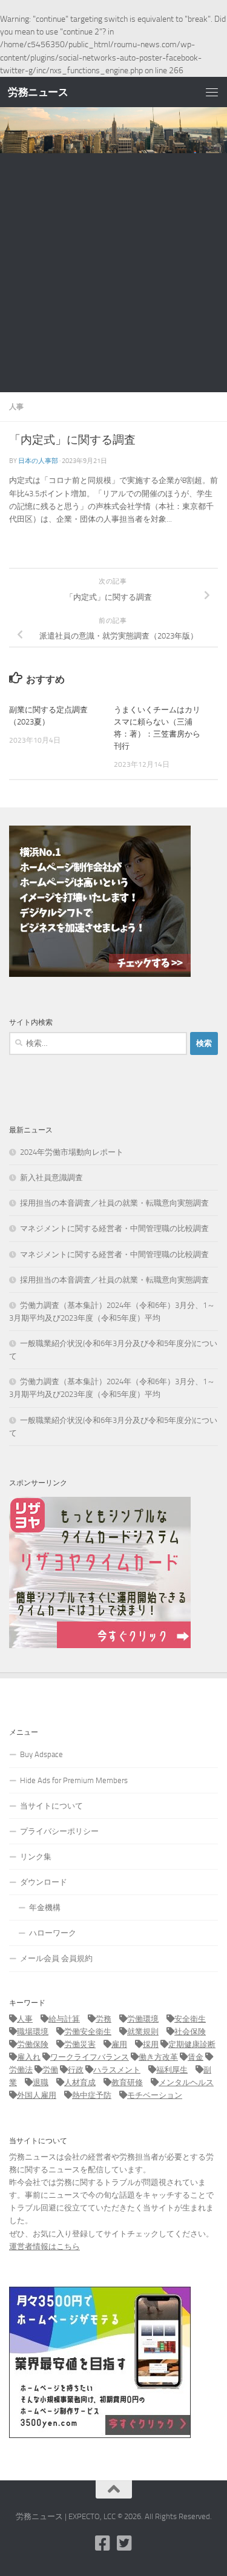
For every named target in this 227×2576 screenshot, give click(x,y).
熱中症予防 (92, 2095)
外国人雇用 (37, 2095)
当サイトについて (51, 1806)
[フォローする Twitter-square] (125, 2543)
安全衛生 (190, 2019)
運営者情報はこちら (44, 2246)
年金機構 (45, 1907)
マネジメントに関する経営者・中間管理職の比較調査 (114, 1228)
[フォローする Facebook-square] (103, 2543)
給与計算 (64, 2019)
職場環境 (33, 2032)
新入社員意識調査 (51, 1178)
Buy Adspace (41, 1754)
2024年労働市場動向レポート (72, 1152)
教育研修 (127, 2082)
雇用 (119, 2044)
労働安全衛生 (88, 2032)
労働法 (21, 2070)
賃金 (196, 2057)
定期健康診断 (192, 2044)
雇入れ (29, 2057)
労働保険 (33, 2044)
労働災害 (80, 2044)
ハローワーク (53, 1933)
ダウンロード (44, 1882)
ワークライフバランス (90, 2057)
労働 (50, 2070)
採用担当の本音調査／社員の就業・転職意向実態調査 (114, 1203)
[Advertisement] (113, 273)
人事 (16, 406)
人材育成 (80, 2082)
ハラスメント (117, 2070)
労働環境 (143, 2019)
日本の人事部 (38, 461)
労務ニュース (38, 92)
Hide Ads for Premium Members (74, 1780)
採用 (151, 2044)
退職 (41, 2082)
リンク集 (36, 1857)
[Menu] (212, 92)
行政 (76, 2070)
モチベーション (155, 2095)
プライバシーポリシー (59, 1831)
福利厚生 (172, 2070)
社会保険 (190, 2032)
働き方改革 (158, 2057)
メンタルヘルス (186, 2082)
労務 (104, 2019)
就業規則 (143, 2032)
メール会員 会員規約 (56, 1958)
